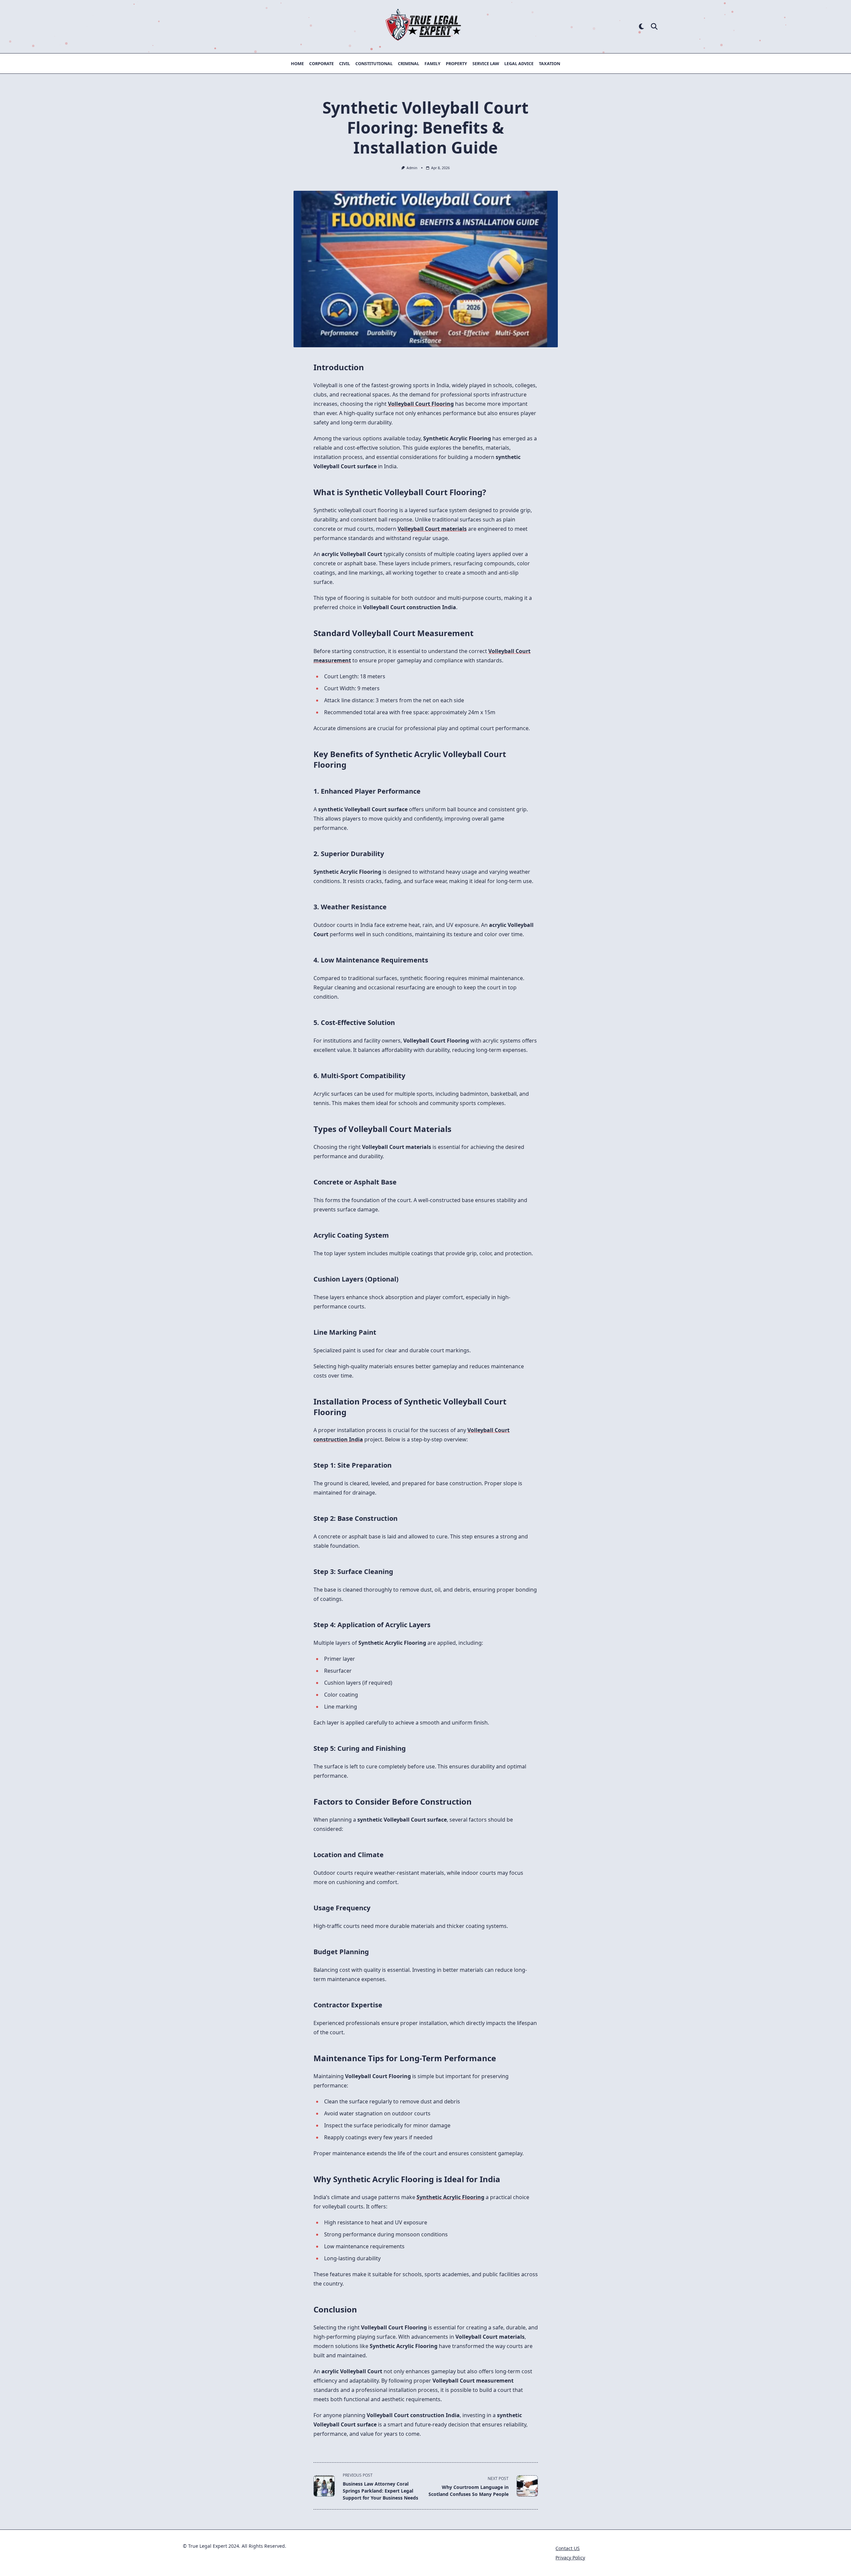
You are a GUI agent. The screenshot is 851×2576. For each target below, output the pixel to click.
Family (432, 63)
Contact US (568, 2548)
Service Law (486, 63)
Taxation (549, 63)
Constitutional (374, 63)
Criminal (409, 63)
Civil (345, 63)
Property (456, 63)
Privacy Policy (570, 2558)
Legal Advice (519, 63)
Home (297, 63)
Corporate (321, 63)
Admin (412, 168)
